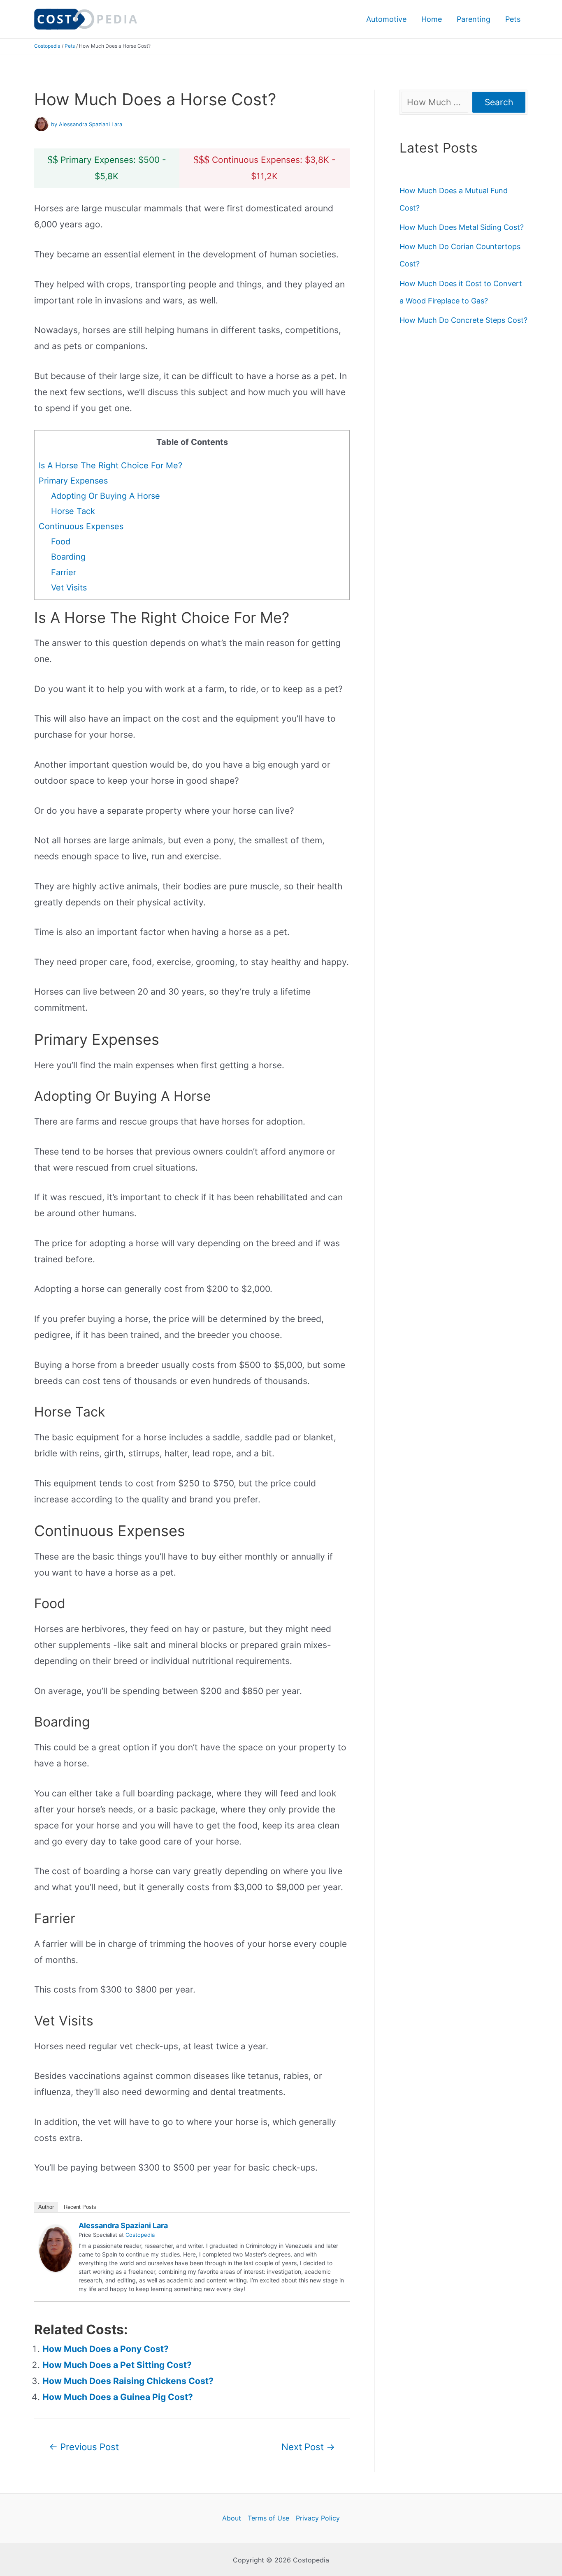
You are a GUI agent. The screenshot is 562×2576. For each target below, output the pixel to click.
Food (61, 542)
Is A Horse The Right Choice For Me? (110, 465)
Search (499, 102)
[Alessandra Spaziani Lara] (56, 2248)
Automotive (386, 19)
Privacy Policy (318, 2518)
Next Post (308, 2447)
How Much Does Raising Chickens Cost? (128, 2381)
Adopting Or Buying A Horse (106, 496)
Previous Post (84, 2447)
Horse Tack (73, 511)
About (232, 2518)
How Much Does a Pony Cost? (106, 2349)
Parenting (474, 19)
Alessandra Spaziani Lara (123, 2225)
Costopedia (47, 46)
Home (432, 19)
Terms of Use (268, 2518)
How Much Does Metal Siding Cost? (462, 227)
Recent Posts (80, 2207)
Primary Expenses (73, 481)
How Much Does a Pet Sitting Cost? (117, 2365)
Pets (513, 19)
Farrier (64, 572)
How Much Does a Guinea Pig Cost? (118, 2397)
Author (46, 2207)
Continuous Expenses (81, 526)
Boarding (68, 557)
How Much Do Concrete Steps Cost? (463, 320)
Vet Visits (69, 588)
